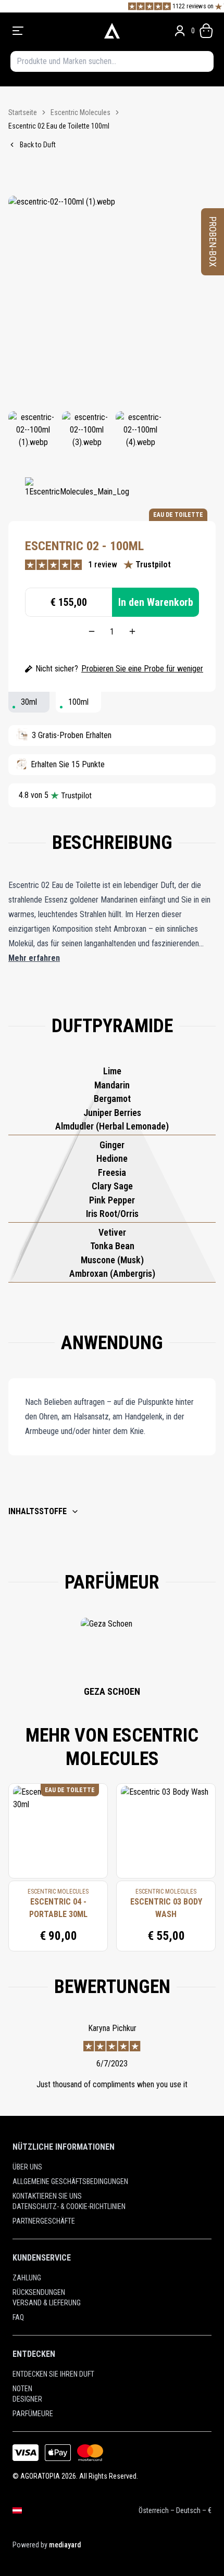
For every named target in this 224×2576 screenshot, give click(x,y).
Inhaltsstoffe (38, 1511)
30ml (29, 702)
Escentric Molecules (80, 112)
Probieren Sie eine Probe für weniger (142, 669)
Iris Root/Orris (112, 1214)
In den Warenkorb (156, 602)
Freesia (112, 1172)
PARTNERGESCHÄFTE (44, 2221)
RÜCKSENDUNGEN (39, 2292)
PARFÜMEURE (33, 2414)
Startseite (23, 112)
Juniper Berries (112, 1113)
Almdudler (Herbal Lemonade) (112, 1126)
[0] (206, 31)
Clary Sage (112, 1186)
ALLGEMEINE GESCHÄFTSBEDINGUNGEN (70, 2181)
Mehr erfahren (34, 958)
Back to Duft (38, 145)
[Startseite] (112, 31)
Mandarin (112, 1085)
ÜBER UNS (27, 2167)
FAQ (18, 2317)
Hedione (112, 1158)
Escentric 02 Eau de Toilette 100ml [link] (59, 126)
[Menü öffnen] (51, 31)
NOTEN (22, 2389)
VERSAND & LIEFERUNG (47, 2303)
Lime (112, 1071)
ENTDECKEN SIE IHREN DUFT (53, 2374)
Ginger (112, 1145)
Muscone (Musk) (112, 1260)
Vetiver (112, 1232)
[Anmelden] (180, 31)
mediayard (65, 2545)
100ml (78, 702)
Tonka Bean (112, 1246)
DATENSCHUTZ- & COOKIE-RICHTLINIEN (69, 2206)
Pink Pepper (112, 1200)
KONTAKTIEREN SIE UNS (47, 2196)
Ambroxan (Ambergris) (112, 1273)
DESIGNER (27, 2399)
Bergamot (112, 1099)
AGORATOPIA (40, 2476)
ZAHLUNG (27, 2278)
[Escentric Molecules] (77, 493)
